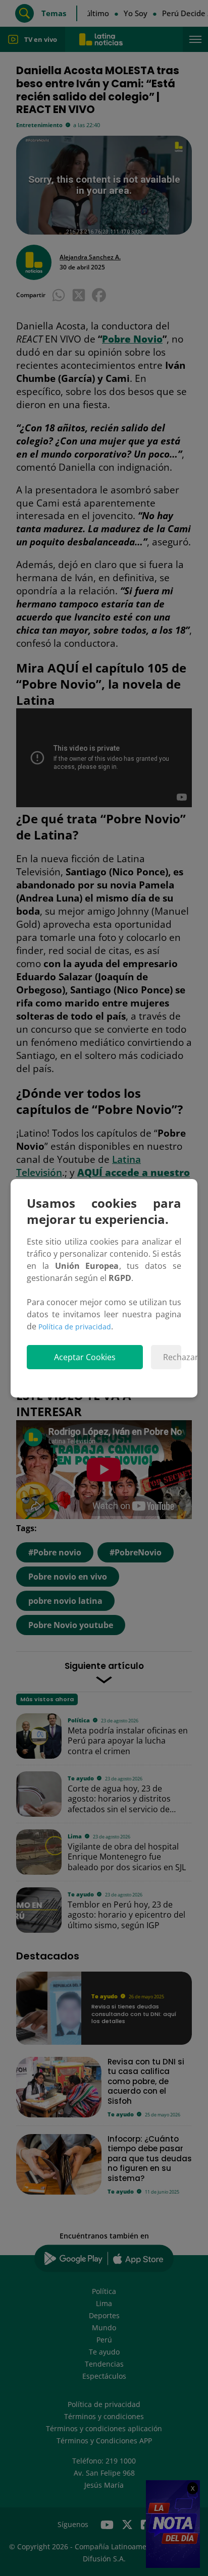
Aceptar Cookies (85, 1357)
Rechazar (172, 1357)
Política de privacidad (75, 1327)
